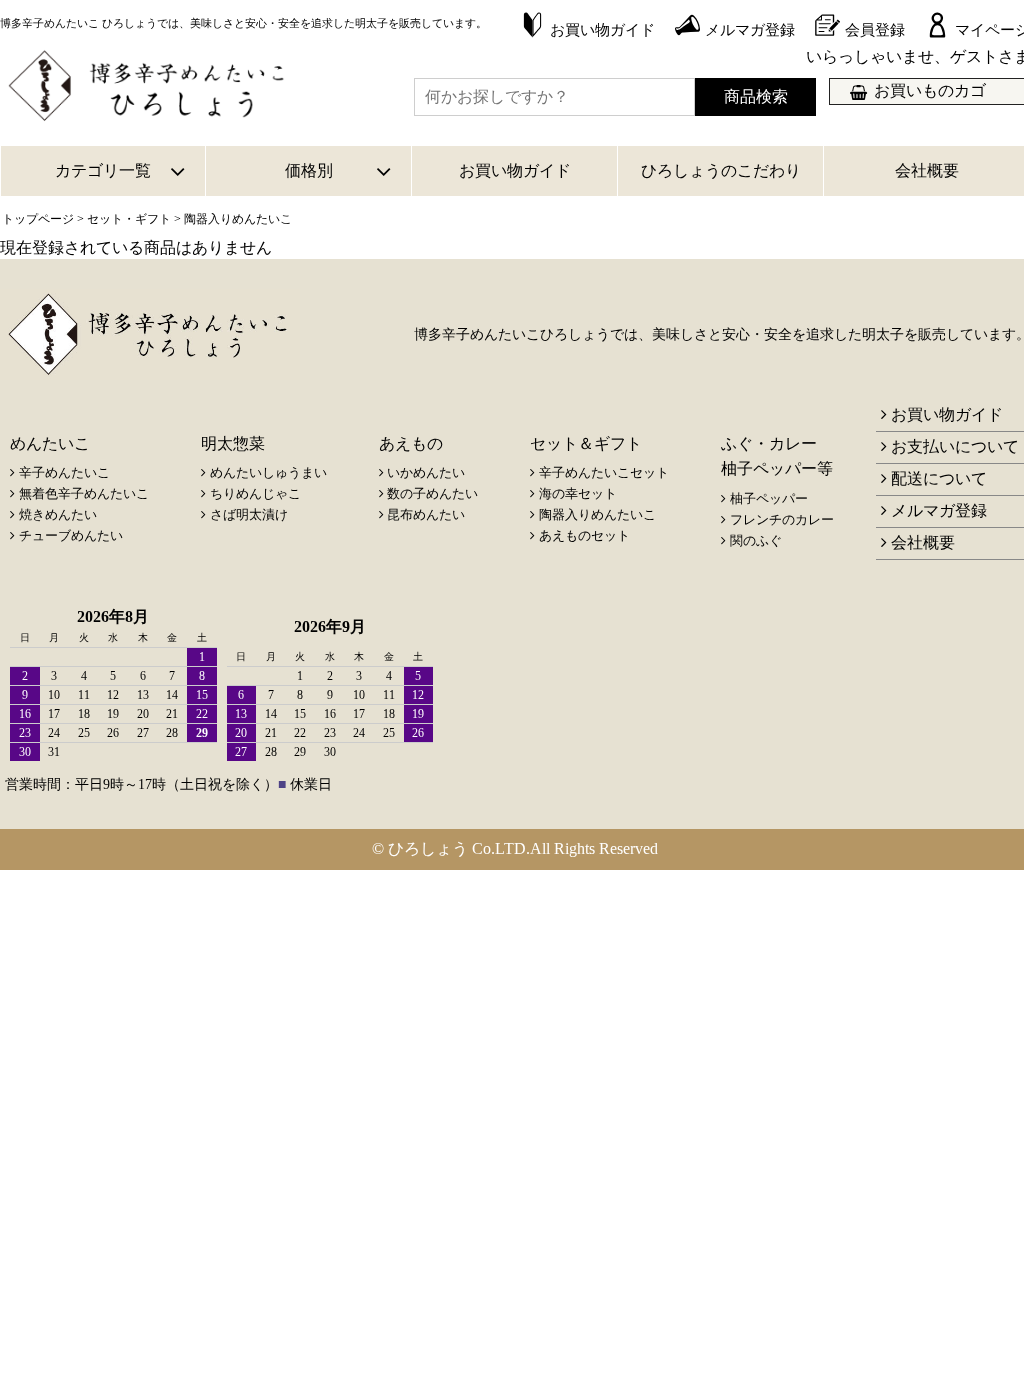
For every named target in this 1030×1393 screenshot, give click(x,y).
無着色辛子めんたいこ (84, 493)
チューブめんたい (71, 535)
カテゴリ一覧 (103, 170)
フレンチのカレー (782, 519)
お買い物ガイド (515, 170)
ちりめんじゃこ (255, 493)
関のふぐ (756, 540)
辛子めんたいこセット (604, 472)
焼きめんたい (58, 514)
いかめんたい (426, 472)
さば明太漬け (249, 514)
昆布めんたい (426, 514)
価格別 (309, 170)
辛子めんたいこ (64, 472)
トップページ (38, 219)
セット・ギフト (129, 219)
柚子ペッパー (769, 498)
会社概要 (927, 170)
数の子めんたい (432, 493)
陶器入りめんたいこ (597, 514)
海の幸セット (578, 493)
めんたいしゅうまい (268, 472)
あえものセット (584, 535)
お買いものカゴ (930, 90)
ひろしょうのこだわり (721, 170)
